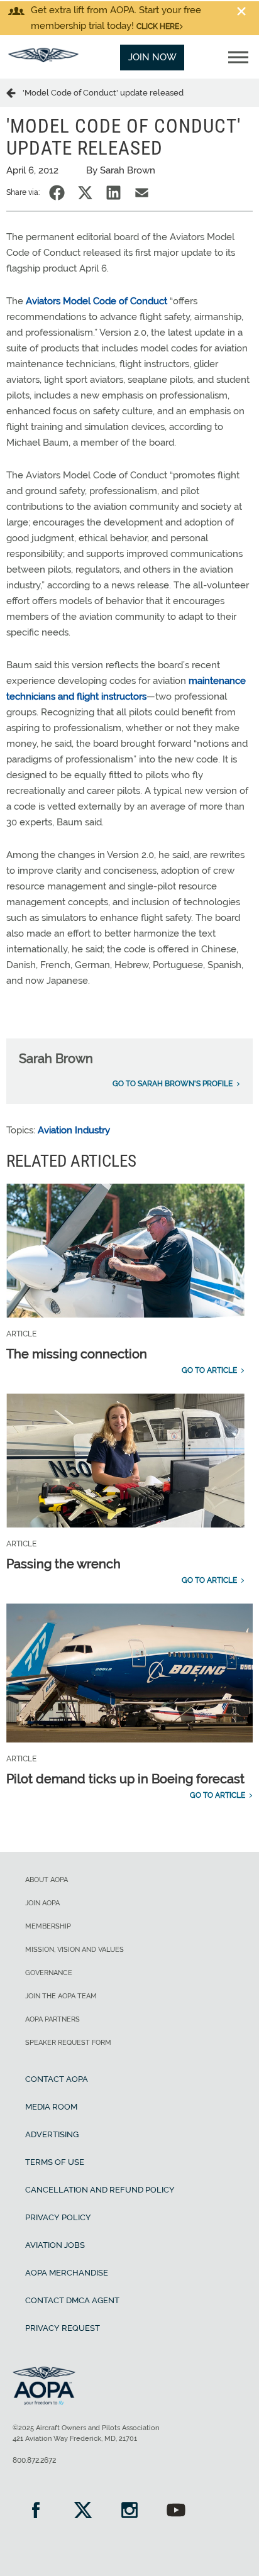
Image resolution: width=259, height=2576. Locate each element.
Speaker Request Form (68, 2043)
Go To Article (209, 1370)
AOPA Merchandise (67, 2273)
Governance (49, 1973)
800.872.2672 (34, 2460)
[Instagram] (129, 2512)
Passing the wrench (63, 1564)
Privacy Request (63, 2328)
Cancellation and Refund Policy (100, 2190)
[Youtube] (176, 2512)
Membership (48, 1926)
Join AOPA (42, 1903)
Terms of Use (55, 2162)
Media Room (51, 2107)
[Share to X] (85, 193)
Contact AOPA (57, 2079)
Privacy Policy (58, 2217)
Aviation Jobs (55, 2245)
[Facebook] (36, 2512)
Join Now (152, 57)
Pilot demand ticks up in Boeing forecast (125, 1779)
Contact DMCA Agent (72, 2300)
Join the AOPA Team (61, 1996)
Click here (158, 26)
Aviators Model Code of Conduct (96, 301)
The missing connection (77, 1354)
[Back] (14, 92)
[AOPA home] (43, 59)
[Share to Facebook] (57, 193)
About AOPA (47, 1880)
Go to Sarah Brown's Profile (173, 1084)
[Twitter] (82, 2512)
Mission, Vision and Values (74, 1950)
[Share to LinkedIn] (113, 193)
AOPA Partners (52, 2019)
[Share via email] (142, 193)
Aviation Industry (74, 1130)
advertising (52, 2134)
